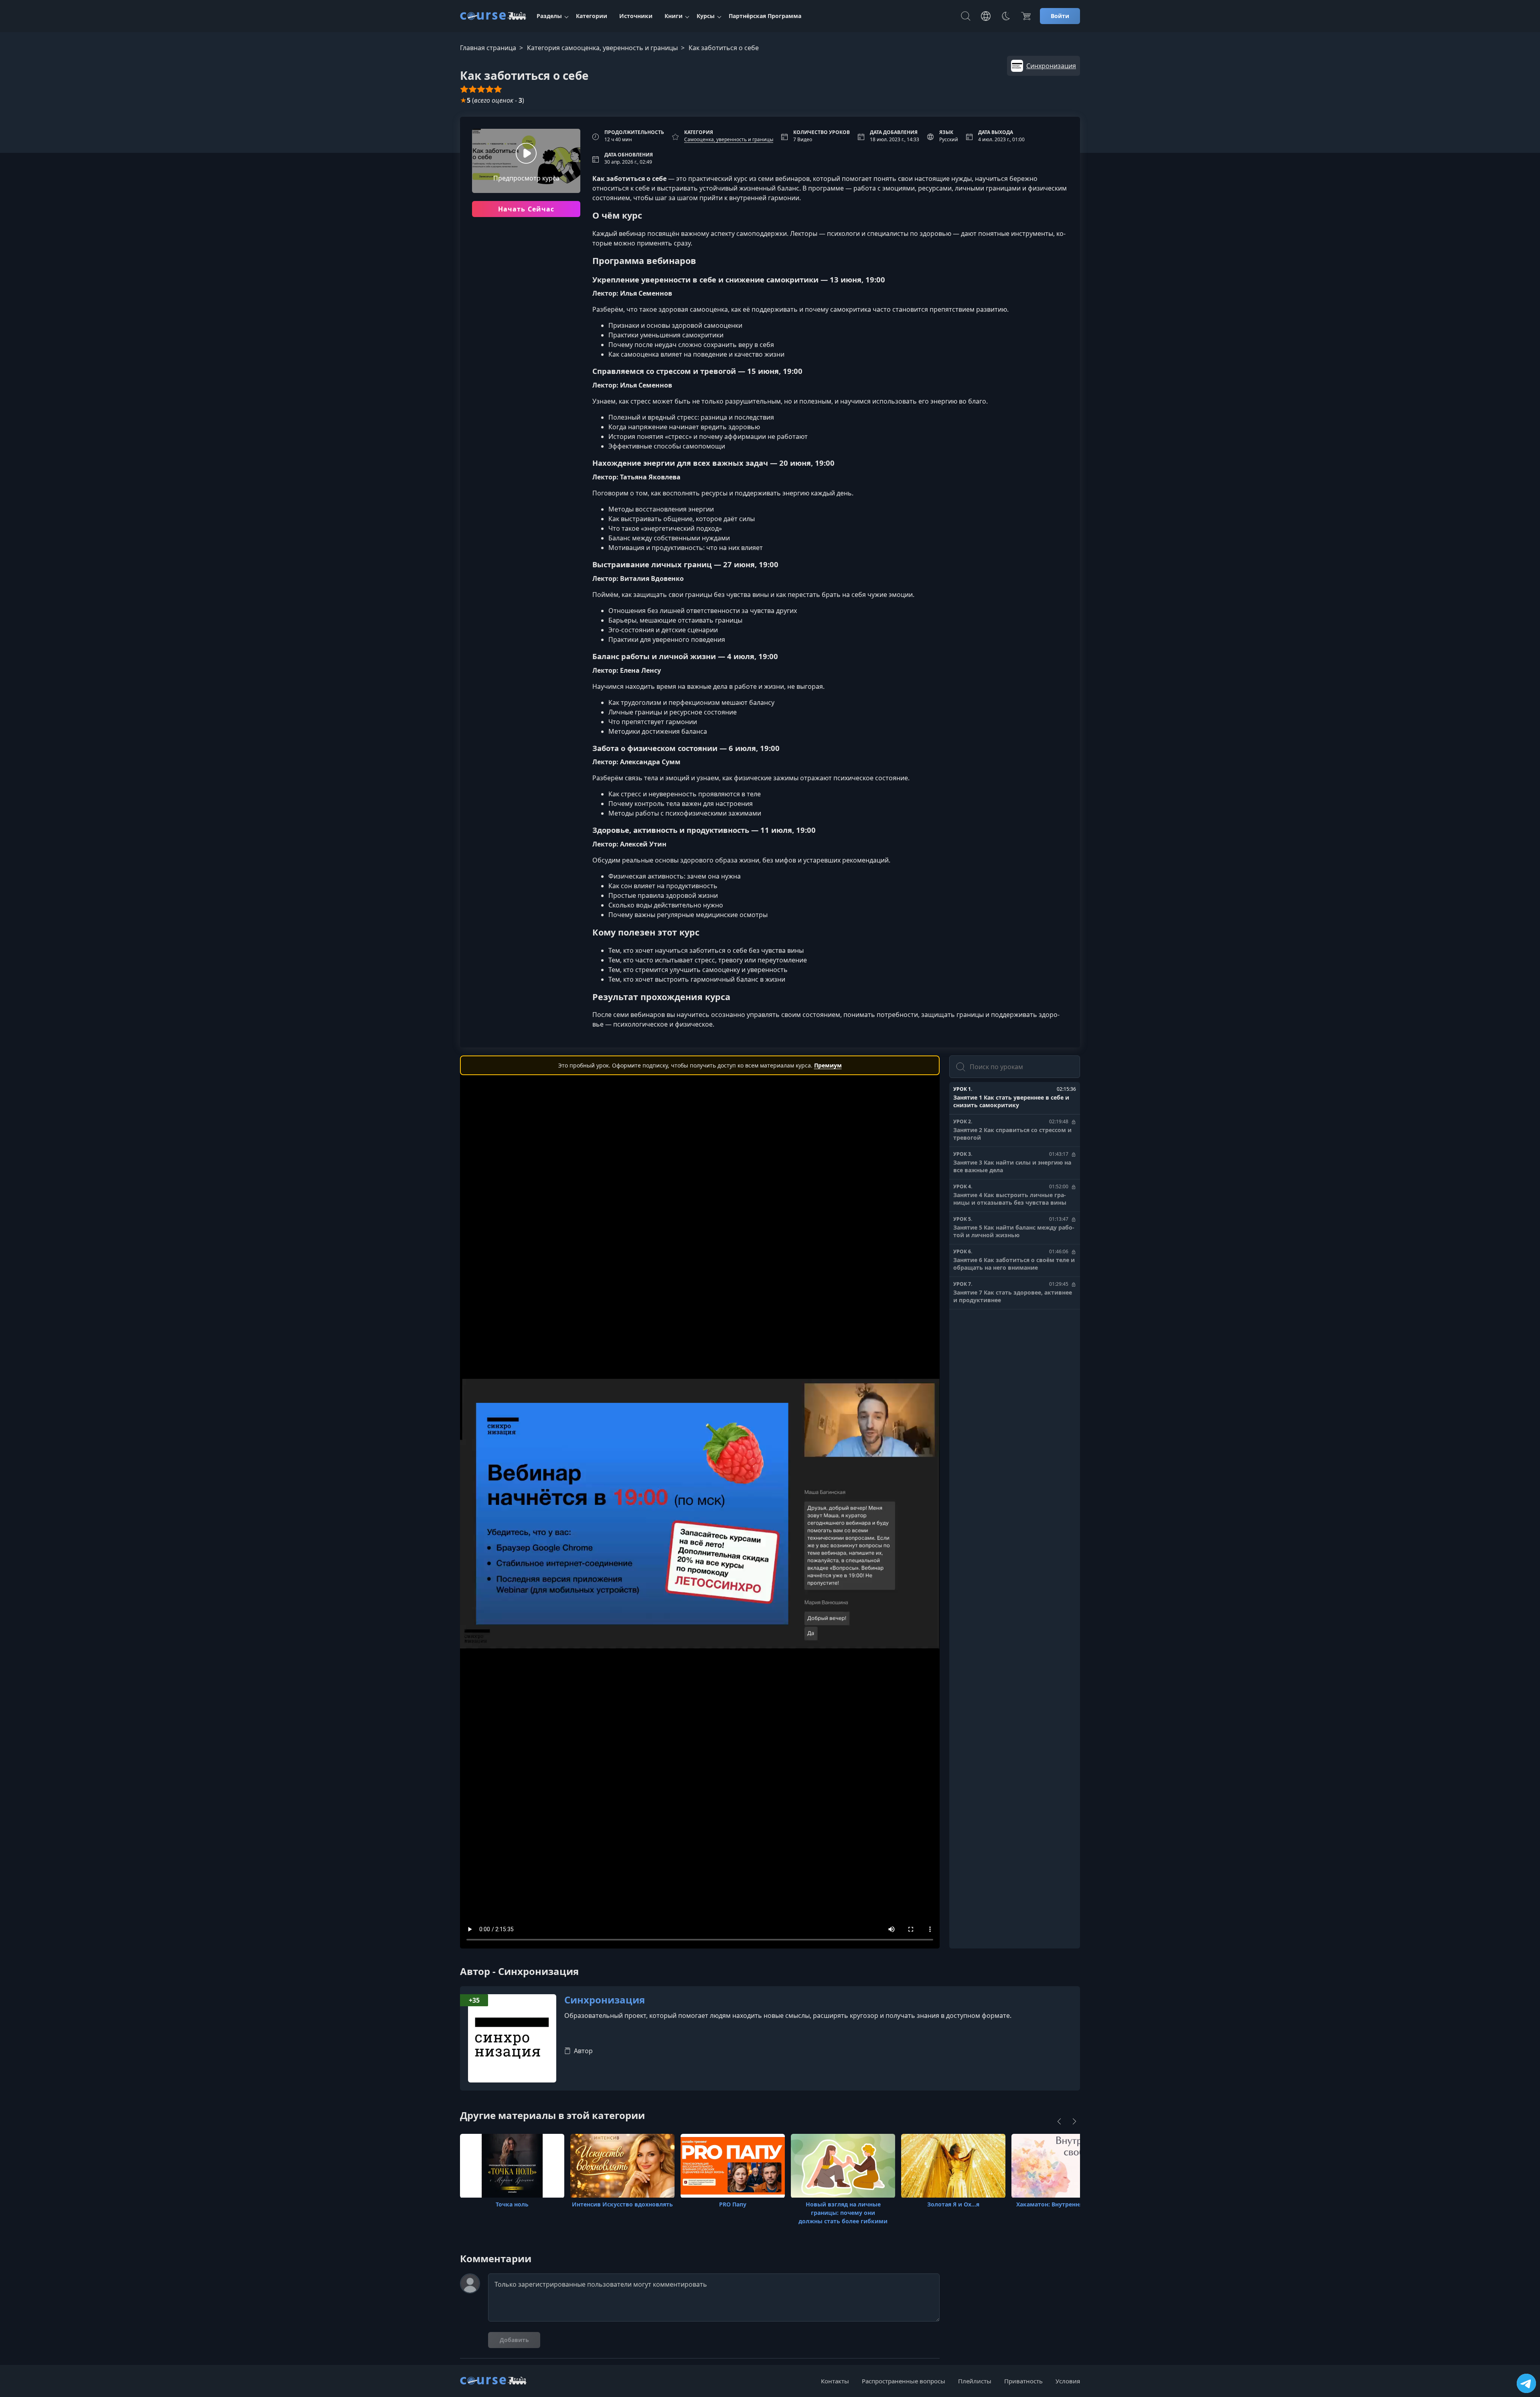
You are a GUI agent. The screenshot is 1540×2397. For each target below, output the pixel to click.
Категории (592, 16)
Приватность (1023, 2381)
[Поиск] (966, 16)
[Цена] (1026, 16)
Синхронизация (605, 2000)
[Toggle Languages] (986, 16)
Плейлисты (975, 2381)
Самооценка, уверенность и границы (729, 139)
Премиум (828, 1065)
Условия (1068, 2381)
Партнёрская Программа (765, 16)
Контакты (835, 2381)
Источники (636, 16)
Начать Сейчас (526, 209)
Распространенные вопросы (904, 2381)
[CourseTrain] (493, 16)
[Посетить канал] (1526, 2383)
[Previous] (1059, 2121)
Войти (1060, 16)
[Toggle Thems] (1006, 16)
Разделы (549, 16)
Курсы (706, 16)
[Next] (1074, 2121)
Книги (674, 16)
